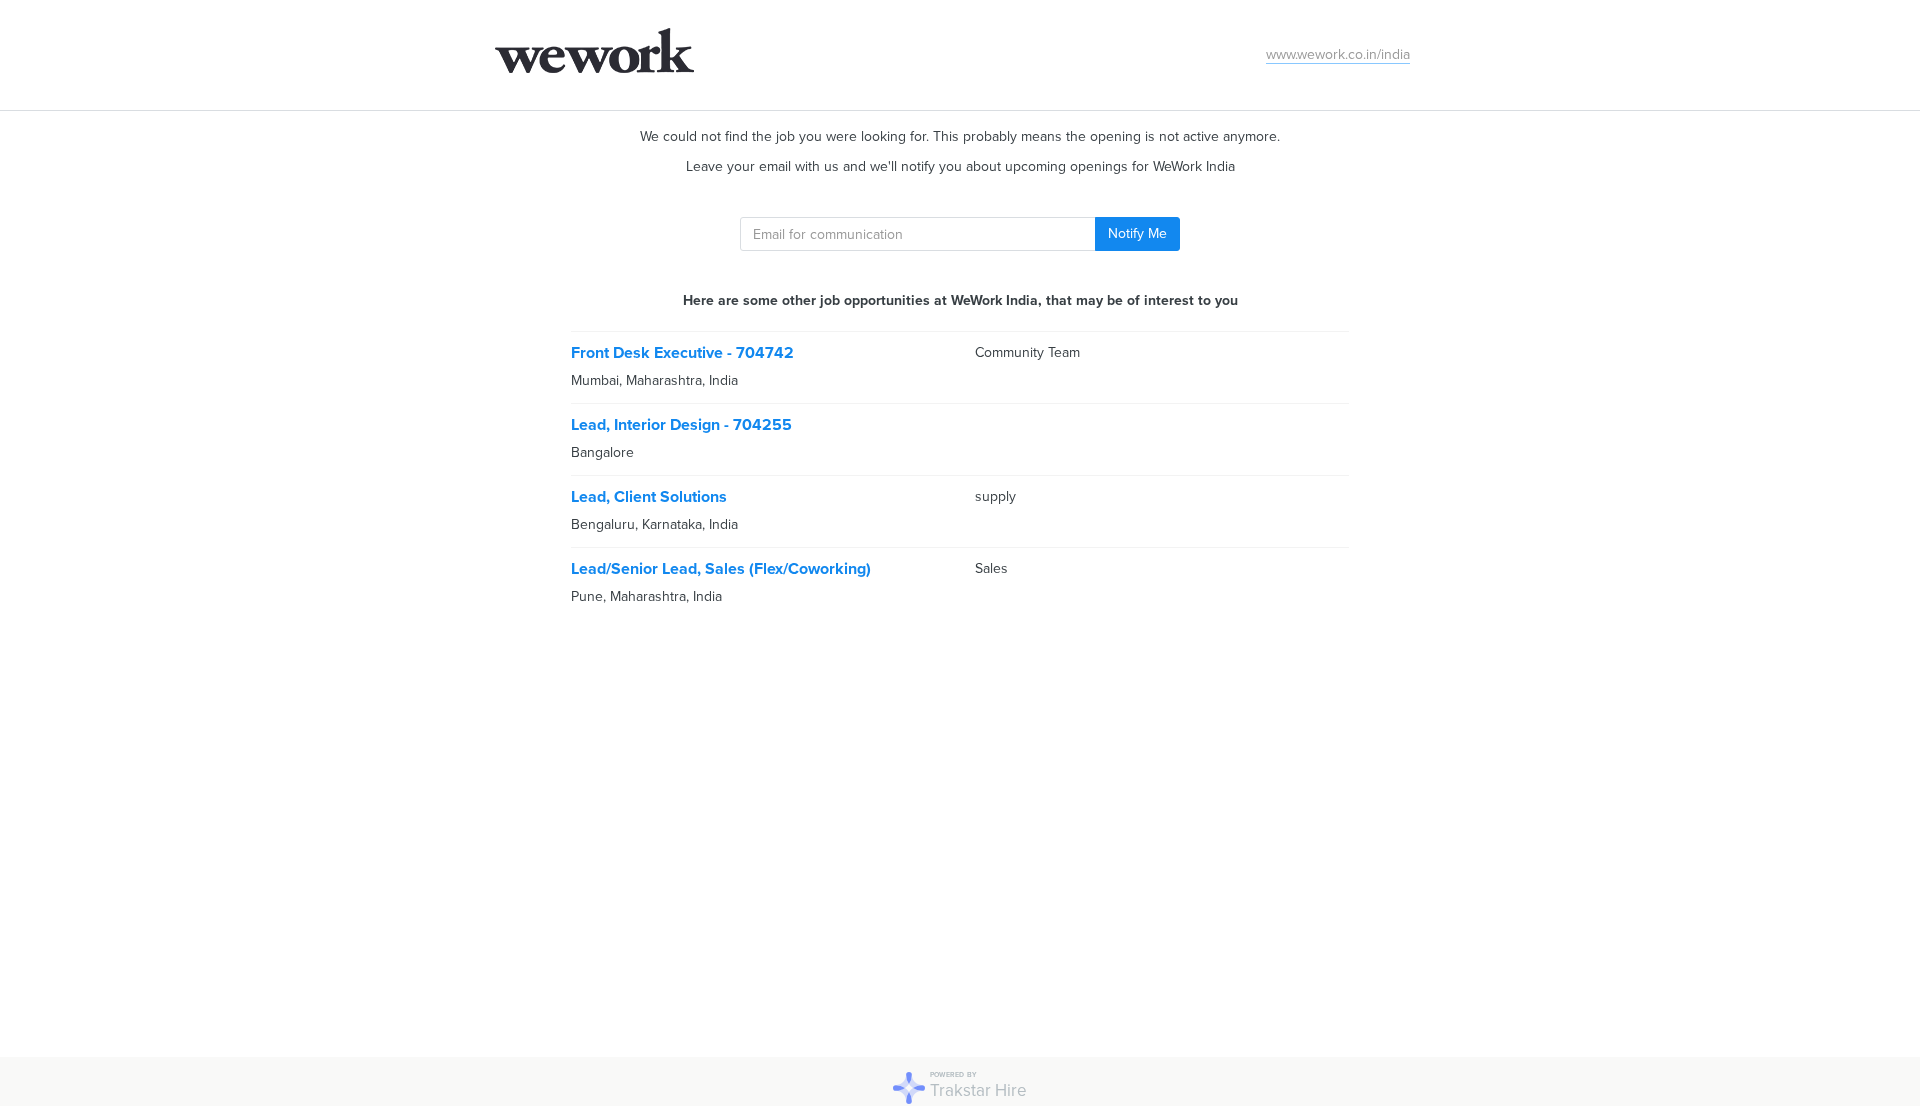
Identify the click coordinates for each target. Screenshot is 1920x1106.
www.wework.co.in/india (1338, 54)
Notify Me (1137, 233)
